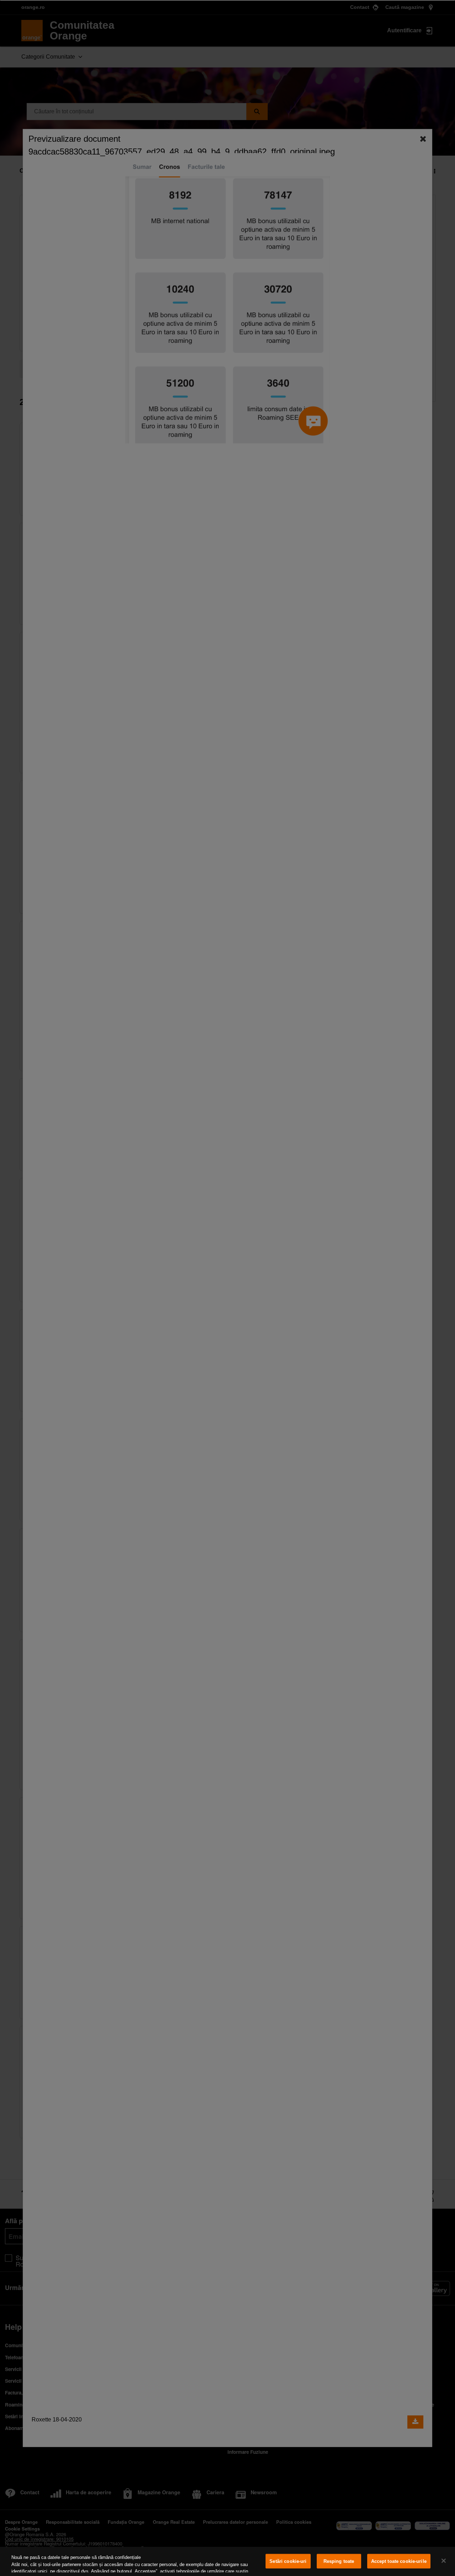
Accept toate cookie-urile (399, 2561)
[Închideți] (444, 2561)
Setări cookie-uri (288, 2561)
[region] (227, 2561)
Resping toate (339, 2561)
